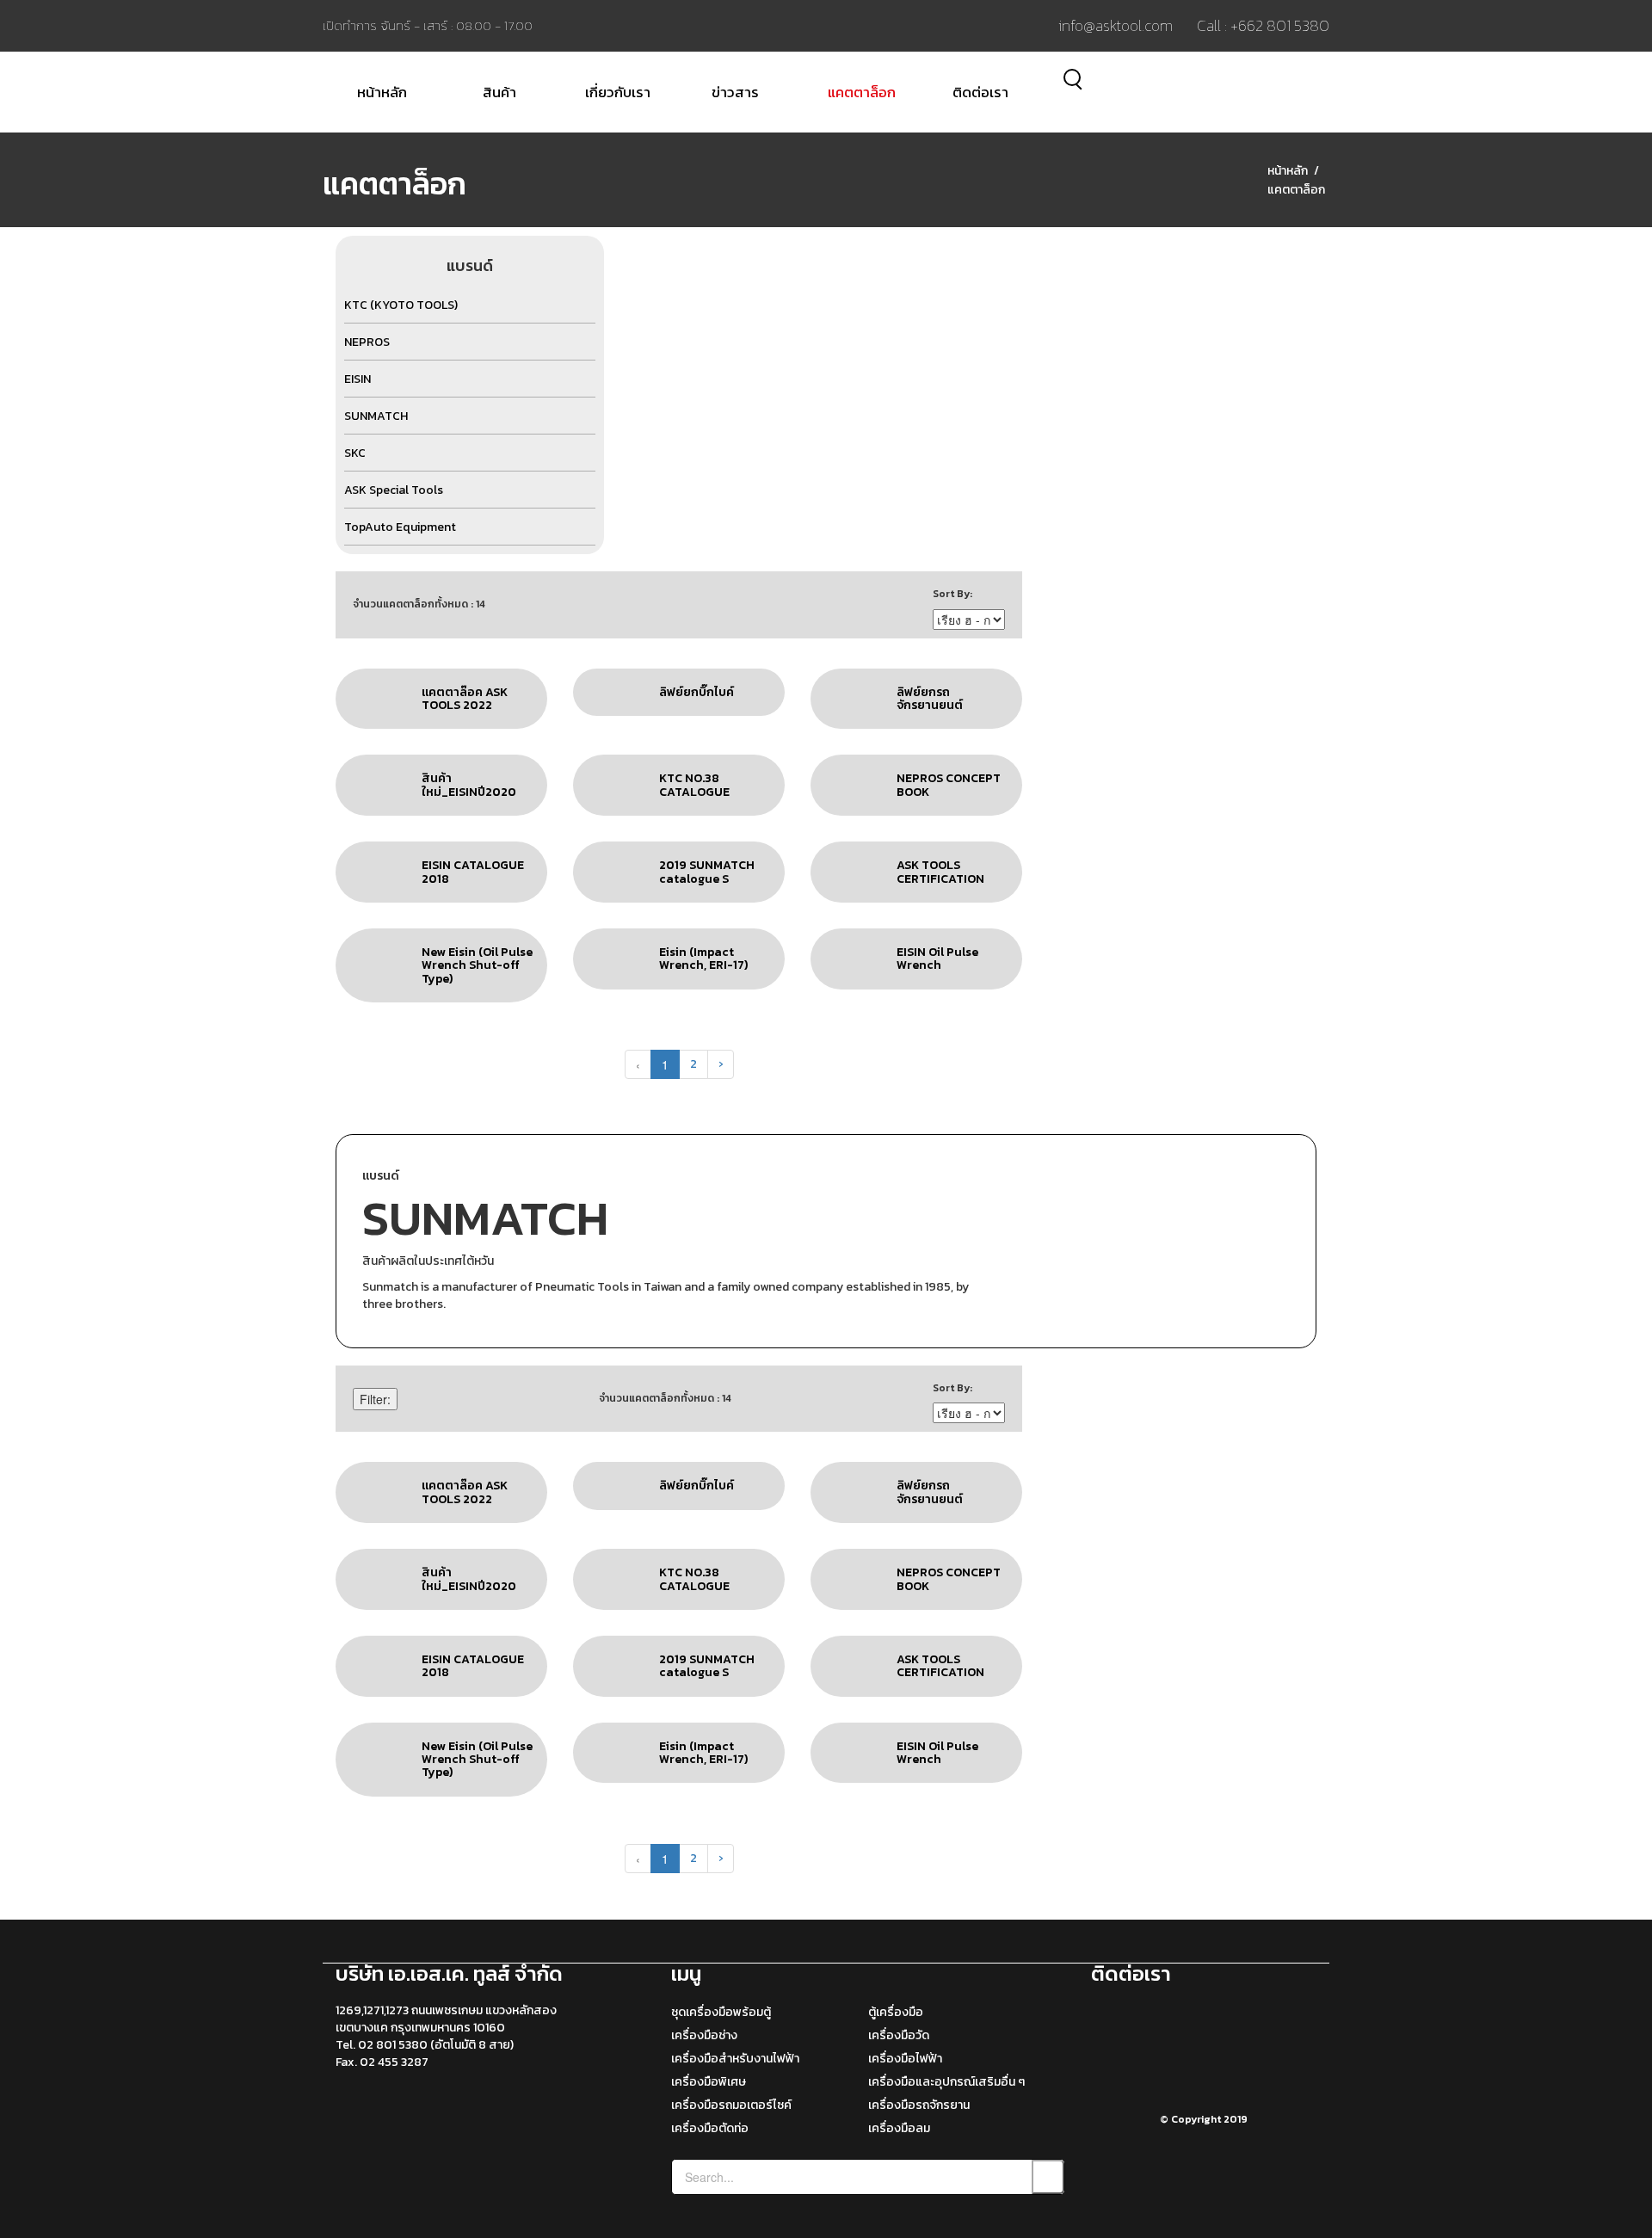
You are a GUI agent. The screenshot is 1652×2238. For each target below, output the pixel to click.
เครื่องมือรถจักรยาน (919, 2105)
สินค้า (499, 92)
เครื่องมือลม (899, 2128)
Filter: (375, 1399)
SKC (355, 453)
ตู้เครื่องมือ (896, 2012)
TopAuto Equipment (400, 527)
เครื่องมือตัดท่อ (710, 2128)
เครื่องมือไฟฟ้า (905, 2059)
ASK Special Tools (394, 490)
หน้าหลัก (382, 92)
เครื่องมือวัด (899, 2035)
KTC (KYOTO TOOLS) (401, 305)
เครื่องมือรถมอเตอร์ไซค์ (731, 2105)
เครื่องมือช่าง (704, 2035)
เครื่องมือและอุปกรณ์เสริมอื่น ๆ (946, 2082)
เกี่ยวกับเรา (618, 92)
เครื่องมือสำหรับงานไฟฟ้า (735, 2059)
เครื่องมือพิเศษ (709, 2082)
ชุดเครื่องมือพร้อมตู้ (721, 2012)
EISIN (358, 379)
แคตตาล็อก (862, 92)
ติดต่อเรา (980, 92)
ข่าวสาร (735, 92)
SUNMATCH (376, 416)
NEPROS (367, 342)
